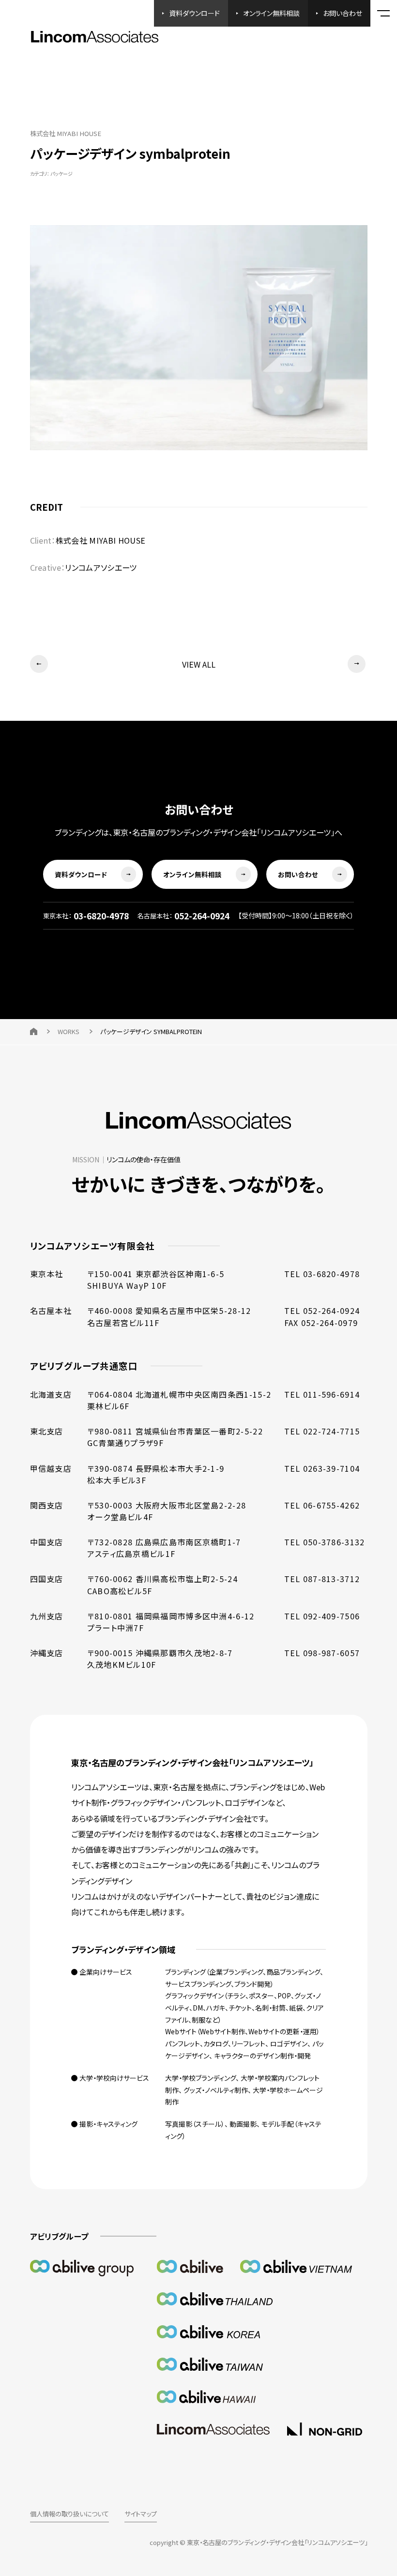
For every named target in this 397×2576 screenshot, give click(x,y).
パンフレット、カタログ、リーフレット (215, 2043)
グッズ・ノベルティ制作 (216, 2090)
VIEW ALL (199, 664)
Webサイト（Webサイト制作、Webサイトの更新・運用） (243, 2031)
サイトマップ (141, 2514)
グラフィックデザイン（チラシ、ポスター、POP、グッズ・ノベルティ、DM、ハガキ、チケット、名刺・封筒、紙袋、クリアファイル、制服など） (244, 2007)
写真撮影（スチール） (195, 2124)
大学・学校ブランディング (200, 2078)
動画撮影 (243, 2124)
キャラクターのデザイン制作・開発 (262, 2056)
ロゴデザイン (289, 2043)
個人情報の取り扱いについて (69, 2514)
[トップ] (34, 1031)
